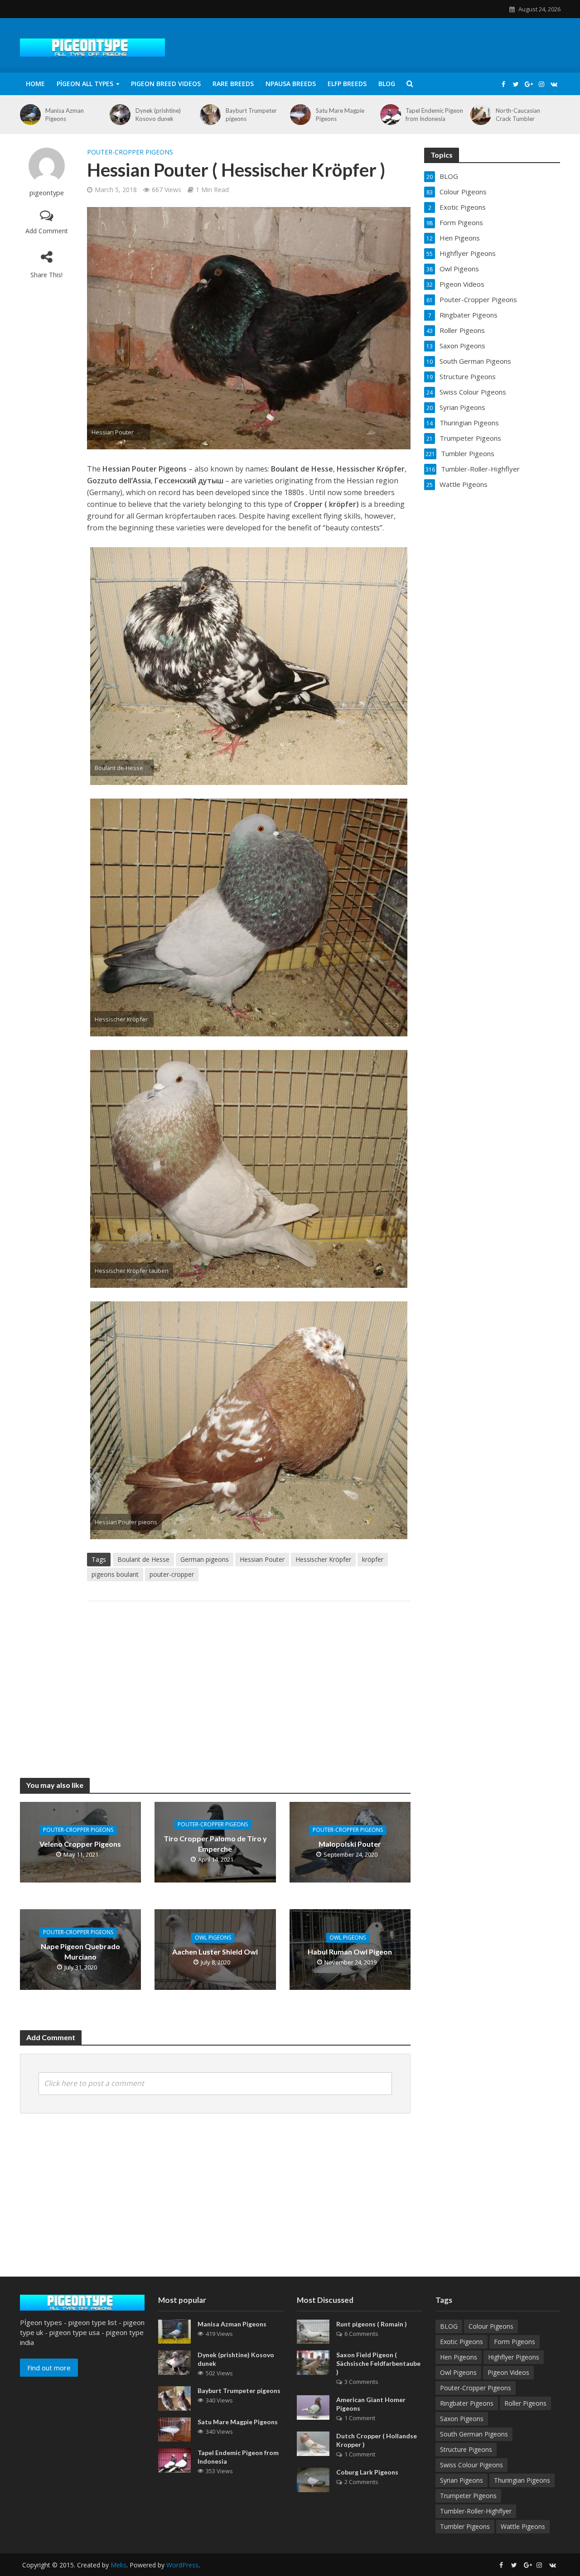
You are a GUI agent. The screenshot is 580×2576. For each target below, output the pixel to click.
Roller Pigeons (525, 2403)
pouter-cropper (172, 1574)
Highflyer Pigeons (514, 2357)
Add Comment (47, 231)
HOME (35, 84)
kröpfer (373, 1559)
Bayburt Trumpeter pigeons (251, 115)
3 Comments (361, 2382)
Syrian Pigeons (462, 2480)
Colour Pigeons (491, 2326)
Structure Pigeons (466, 2449)
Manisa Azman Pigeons (65, 115)
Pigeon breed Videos (166, 84)
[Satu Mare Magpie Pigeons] (299, 115)
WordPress (182, 2565)
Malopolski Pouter (350, 1844)
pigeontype (47, 193)
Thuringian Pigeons (522, 2480)
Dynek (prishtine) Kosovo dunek (158, 115)
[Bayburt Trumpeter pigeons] (209, 115)
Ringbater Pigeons (467, 2403)
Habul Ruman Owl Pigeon (350, 1952)
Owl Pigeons (213, 1938)
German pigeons (205, 1559)
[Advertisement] (249, 1680)
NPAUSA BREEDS (291, 84)
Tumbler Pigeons (465, 2526)
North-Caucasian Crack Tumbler (518, 115)
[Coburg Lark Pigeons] (313, 2479)
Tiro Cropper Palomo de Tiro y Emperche (215, 1844)
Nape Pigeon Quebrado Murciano (80, 1951)
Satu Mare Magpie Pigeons (340, 115)
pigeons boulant (115, 1574)
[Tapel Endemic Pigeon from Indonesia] (389, 115)
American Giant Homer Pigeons (371, 2404)
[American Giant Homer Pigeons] (313, 2407)
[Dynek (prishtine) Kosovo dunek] (118, 115)
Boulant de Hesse (143, 1559)
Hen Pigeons (459, 2357)
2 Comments (361, 2482)
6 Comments (361, 2334)
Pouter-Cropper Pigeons (130, 152)
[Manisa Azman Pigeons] (29, 115)
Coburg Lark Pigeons (367, 2472)
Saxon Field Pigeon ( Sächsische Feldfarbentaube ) (378, 2363)
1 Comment (360, 2418)
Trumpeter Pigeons (468, 2496)
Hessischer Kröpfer (323, 1559)
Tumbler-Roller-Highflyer (476, 2511)
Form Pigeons (515, 2342)
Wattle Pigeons (523, 2526)
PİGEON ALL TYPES (85, 84)
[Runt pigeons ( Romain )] (313, 2331)
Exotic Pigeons (462, 2342)
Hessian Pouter (262, 1559)
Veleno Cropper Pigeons (80, 1844)
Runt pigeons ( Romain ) (372, 2324)
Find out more (49, 2368)
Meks (118, 2565)
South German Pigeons (474, 2434)
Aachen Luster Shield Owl (215, 1952)
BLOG (387, 84)
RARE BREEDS (233, 84)
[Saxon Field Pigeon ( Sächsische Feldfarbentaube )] (313, 2362)
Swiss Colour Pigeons (471, 2465)
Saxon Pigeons (462, 2419)
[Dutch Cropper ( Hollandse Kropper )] (313, 2443)
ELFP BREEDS (347, 84)
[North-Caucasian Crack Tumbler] (479, 115)
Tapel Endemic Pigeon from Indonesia (434, 115)
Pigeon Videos (508, 2372)
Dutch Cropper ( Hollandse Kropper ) (377, 2440)
